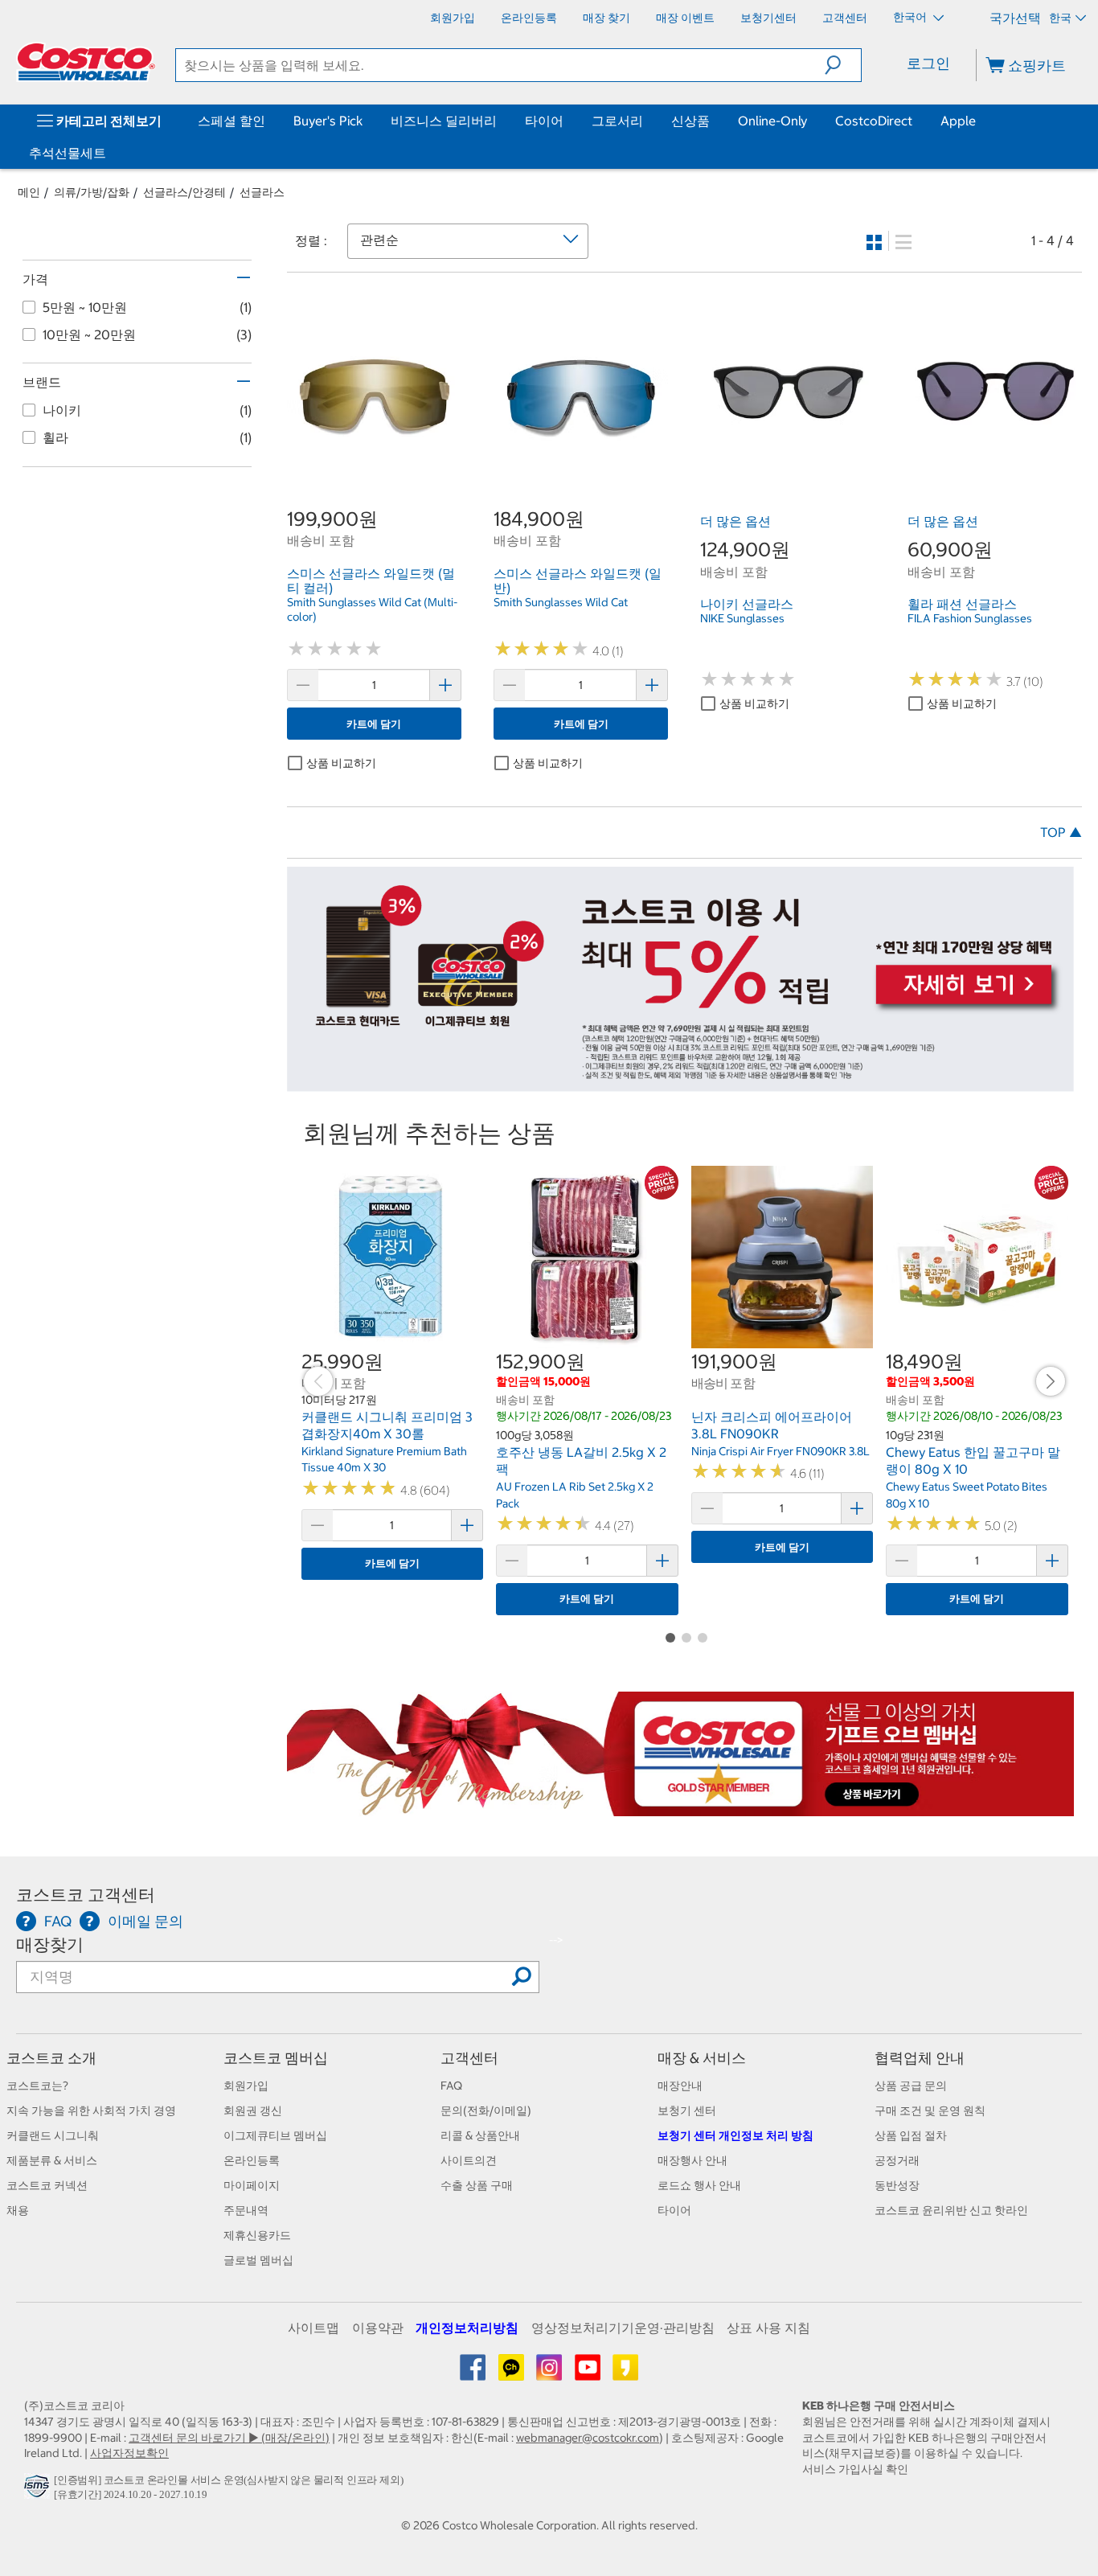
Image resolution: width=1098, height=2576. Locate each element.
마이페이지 (252, 2185)
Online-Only (772, 121)
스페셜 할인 (231, 121)
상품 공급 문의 (911, 2086)
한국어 (911, 17)
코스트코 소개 (51, 2058)
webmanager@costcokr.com (588, 2438)
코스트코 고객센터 (86, 1895)
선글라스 (262, 192)
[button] (843, 65)
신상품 (690, 121)
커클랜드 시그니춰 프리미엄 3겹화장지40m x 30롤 (387, 1425)
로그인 (928, 63)
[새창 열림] (39, 2490)
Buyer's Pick (328, 121)
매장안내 (680, 2086)
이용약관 (378, 2328)
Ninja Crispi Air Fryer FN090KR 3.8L (780, 1451)
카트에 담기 (374, 724)
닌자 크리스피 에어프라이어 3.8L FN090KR (772, 1425)
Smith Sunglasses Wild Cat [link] (561, 602)
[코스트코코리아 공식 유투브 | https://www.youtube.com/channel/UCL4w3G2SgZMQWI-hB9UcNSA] (589, 2373)
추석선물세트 (68, 153)
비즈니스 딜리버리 (444, 121)
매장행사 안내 (692, 2160)
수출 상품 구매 (477, 2185)
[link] (374, 470)
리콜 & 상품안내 (480, 2135)
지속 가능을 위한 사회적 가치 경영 (91, 2110)
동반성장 (897, 2185)
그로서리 (617, 121)
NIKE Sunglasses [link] (742, 618)
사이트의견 (469, 2160)
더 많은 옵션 (735, 521)
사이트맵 (313, 2328)
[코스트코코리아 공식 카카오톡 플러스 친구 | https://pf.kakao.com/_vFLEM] (512, 2373)
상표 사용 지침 (768, 2328)
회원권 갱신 (253, 2110)
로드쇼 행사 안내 (699, 2185)
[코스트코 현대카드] (681, 1084)
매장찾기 (50, 1944)
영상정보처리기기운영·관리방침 (623, 2328)
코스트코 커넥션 (47, 2185)
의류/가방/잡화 (92, 192)
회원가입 (246, 2086)
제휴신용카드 (257, 2235)
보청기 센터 (687, 2110)
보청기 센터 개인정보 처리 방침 (735, 2135)
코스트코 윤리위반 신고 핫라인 (951, 2210)
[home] (86, 62)
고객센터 (469, 2058)
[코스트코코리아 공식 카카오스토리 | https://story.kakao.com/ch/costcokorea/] (625, 2373)
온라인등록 (252, 2160)
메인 (29, 192)
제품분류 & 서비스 (52, 2160)
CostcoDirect (874, 121)
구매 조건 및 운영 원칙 (930, 2110)
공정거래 (897, 2160)
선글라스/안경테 (184, 192)
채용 (18, 2210)
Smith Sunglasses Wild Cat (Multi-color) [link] (372, 609)
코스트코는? (37, 2086)
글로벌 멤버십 (258, 2260)
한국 (1060, 18)
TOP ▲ (1061, 832)
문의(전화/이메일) (486, 2110)
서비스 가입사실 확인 (855, 2469)
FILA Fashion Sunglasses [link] (970, 618)
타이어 (544, 121)
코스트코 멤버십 (276, 2058)
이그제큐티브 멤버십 (275, 2135)
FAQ (451, 2086)
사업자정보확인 (129, 2453)
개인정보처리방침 (467, 2328)
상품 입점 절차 (911, 2135)
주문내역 (246, 2210)
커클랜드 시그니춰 (53, 2135)
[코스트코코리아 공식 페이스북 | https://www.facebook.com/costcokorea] (474, 2373)
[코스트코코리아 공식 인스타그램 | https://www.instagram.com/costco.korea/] (550, 2373)
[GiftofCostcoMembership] (681, 1807)
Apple (958, 121)
